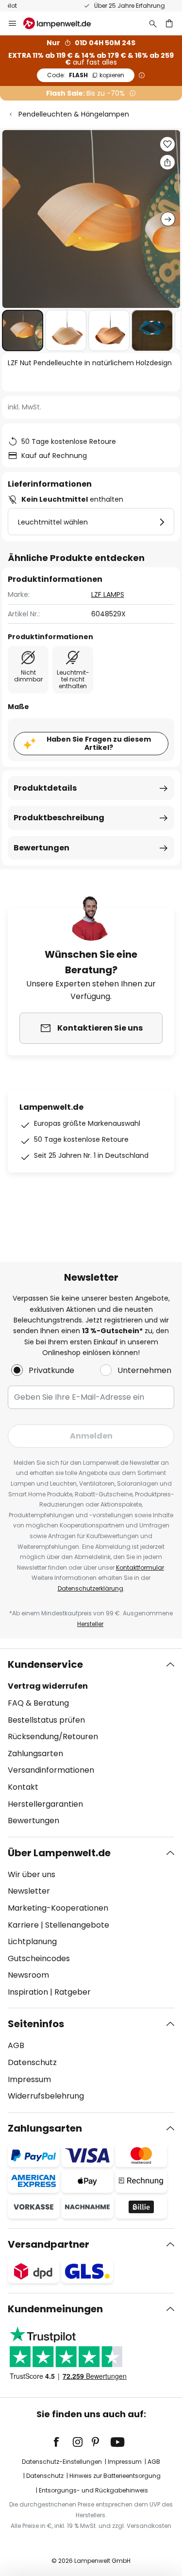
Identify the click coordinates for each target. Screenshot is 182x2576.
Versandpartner (49, 2244)
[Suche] (153, 23)
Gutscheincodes (39, 1958)
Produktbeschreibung (59, 818)
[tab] (91, 1743)
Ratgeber (73, 1992)
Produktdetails (45, 788)
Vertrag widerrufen (48, 1686)
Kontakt (23, 1787)
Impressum (29, 2079)
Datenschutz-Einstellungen (62, 2462)
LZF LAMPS (108, 594)
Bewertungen (41, 848)
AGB (16, 2045)
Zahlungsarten (35, 1754)
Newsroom (28, 1975)
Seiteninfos (36, 2024)
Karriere (23, 1925)
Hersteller (90, 1624)
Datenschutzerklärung (91, 1588)
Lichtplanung (32, 1941)
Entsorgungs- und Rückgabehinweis (93, 2490)
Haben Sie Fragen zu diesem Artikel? (99, 743)
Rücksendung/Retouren (53, 1737)
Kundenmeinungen (55, 2309)
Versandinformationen (51, 1770)
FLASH (86, 75)
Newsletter (29, 1891)
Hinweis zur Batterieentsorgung (115, 2476)
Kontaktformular (140, 1568)
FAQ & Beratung (38, 1703)
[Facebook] (63, 2442)
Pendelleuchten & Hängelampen (74, 114)
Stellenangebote (77, 1925)
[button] (23, 330)
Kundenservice (45, 1664)
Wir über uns (32, 1874)
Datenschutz (32, 2062)
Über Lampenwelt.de (59, 1853)
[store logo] (63, 23)
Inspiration (28, 1992)
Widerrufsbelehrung (46, 2096)
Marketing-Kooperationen (58, 1908)
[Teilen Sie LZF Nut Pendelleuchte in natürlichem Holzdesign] (167, 162)
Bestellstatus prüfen (46, 1720)
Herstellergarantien (45, 1804)
